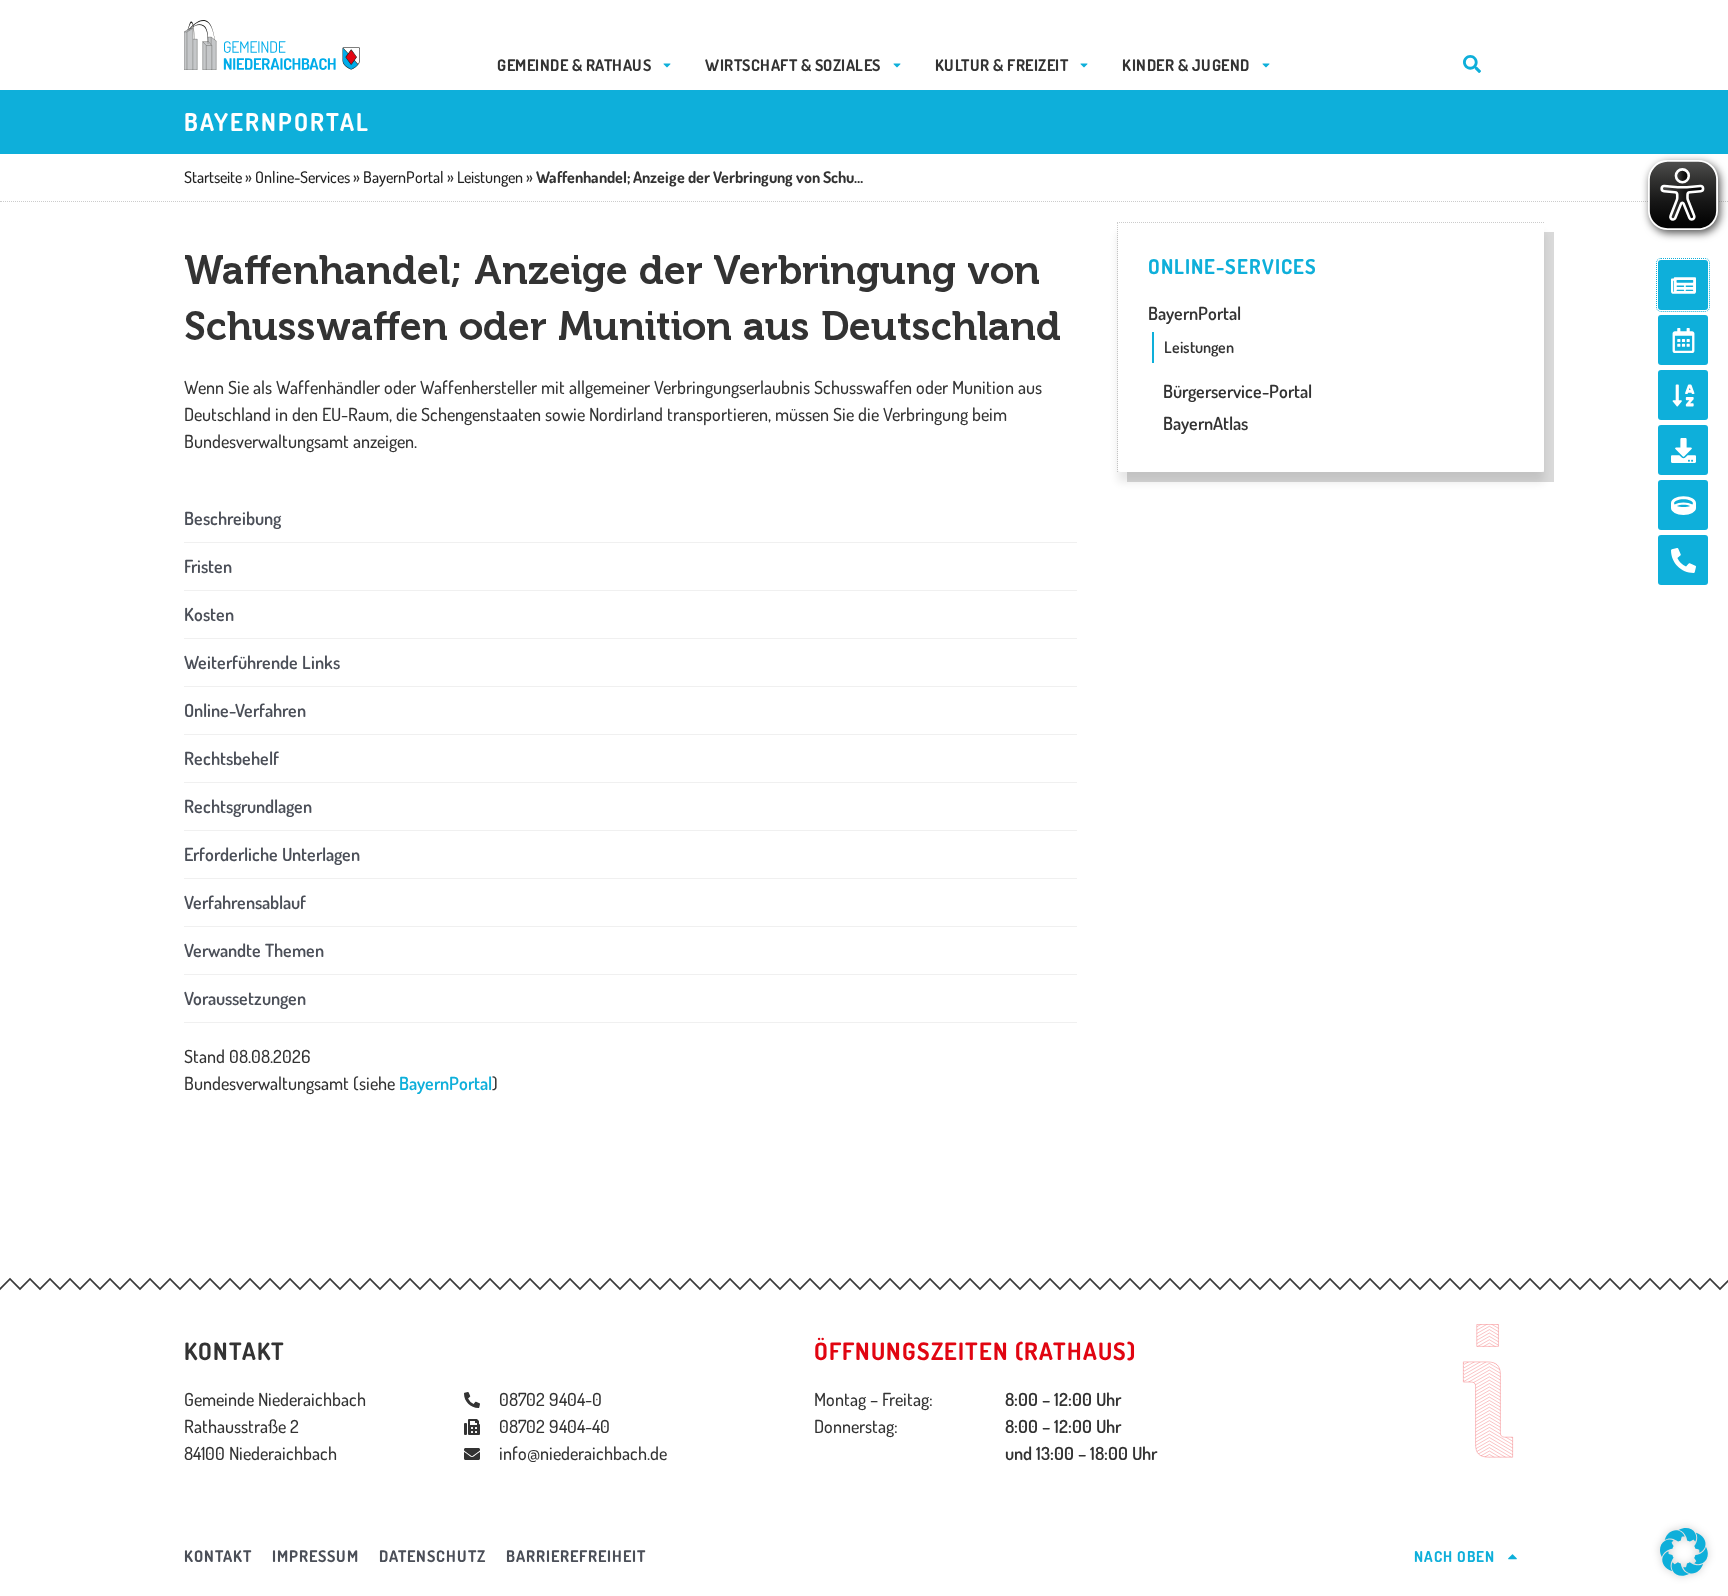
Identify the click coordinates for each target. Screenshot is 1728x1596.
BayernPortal (445, 1083)
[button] (630, 518)
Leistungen (1199, 347)
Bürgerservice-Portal (1235, 391)
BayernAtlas (1203, 423)
